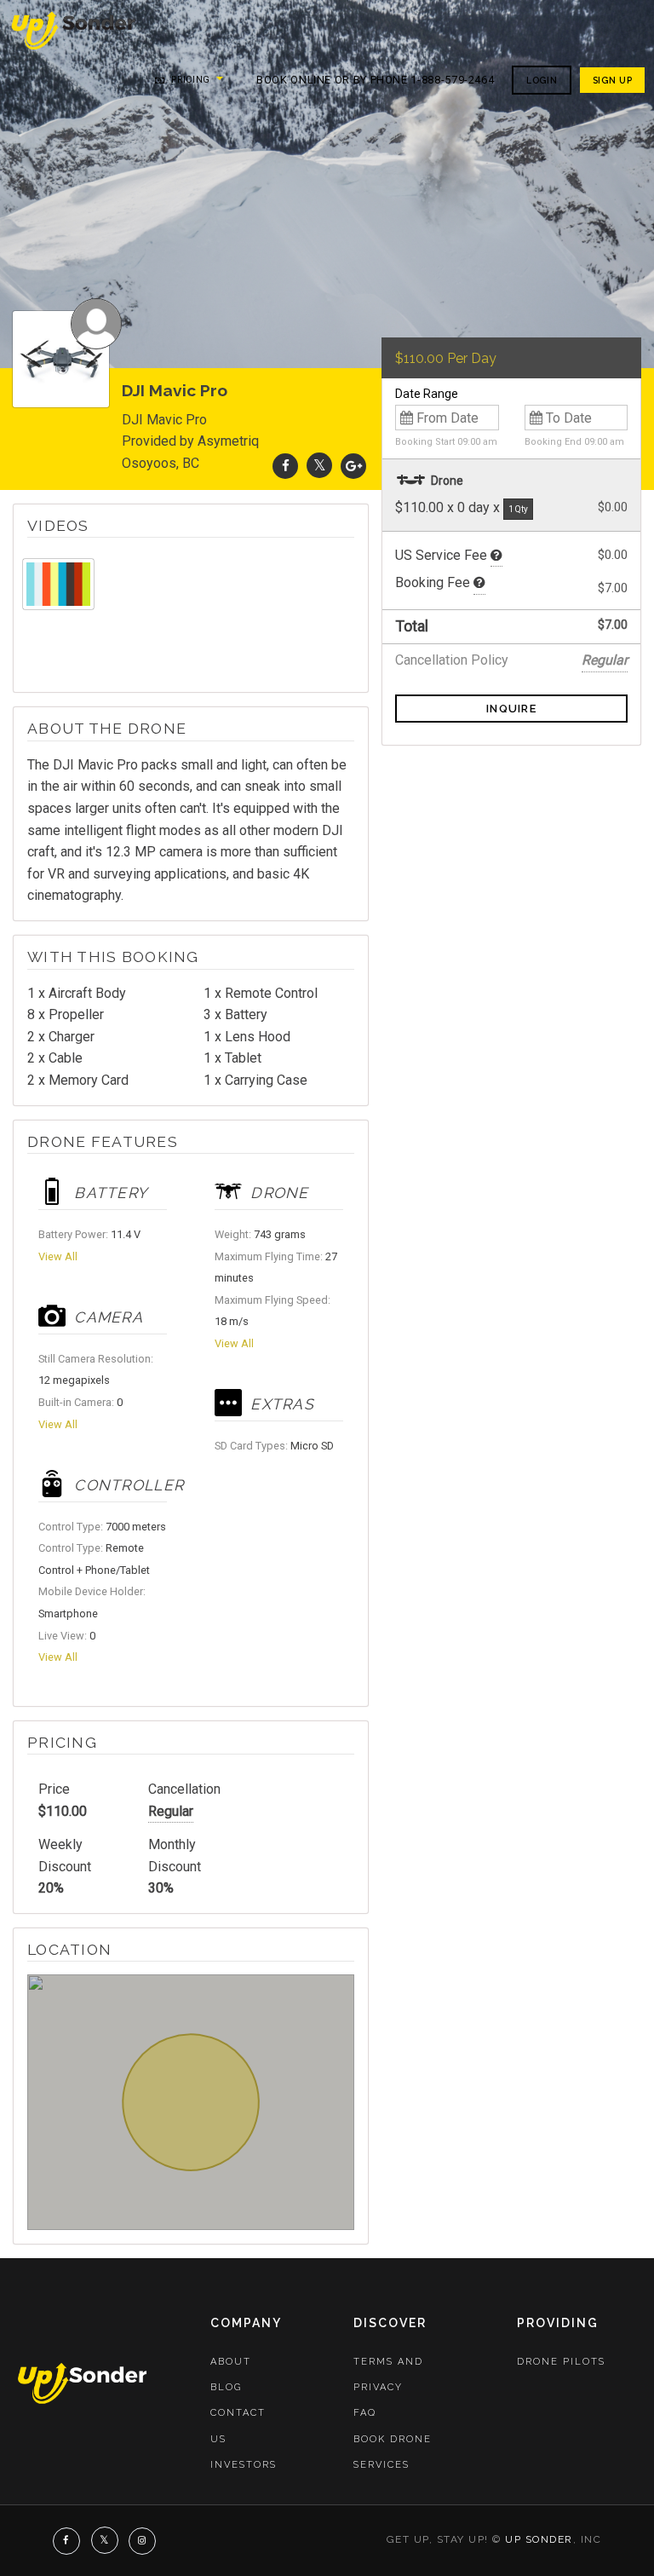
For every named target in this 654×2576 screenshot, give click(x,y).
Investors (244, 2465)
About (231, 2362)
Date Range (427, 394)
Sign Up (612, 80)
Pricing (189, 80)
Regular (171, 1811)
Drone (446, 481)
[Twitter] (319, 466)
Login (542, 80)
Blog (226, 2387)
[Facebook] (285, 466)
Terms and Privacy (388, 2374)
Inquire (511, 709)
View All (58, 1256)
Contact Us (238, 2426)
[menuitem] (75, 29)
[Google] (353, 466)
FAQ (365, 2413)
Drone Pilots (561, 2362)
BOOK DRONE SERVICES (393, 2452)
